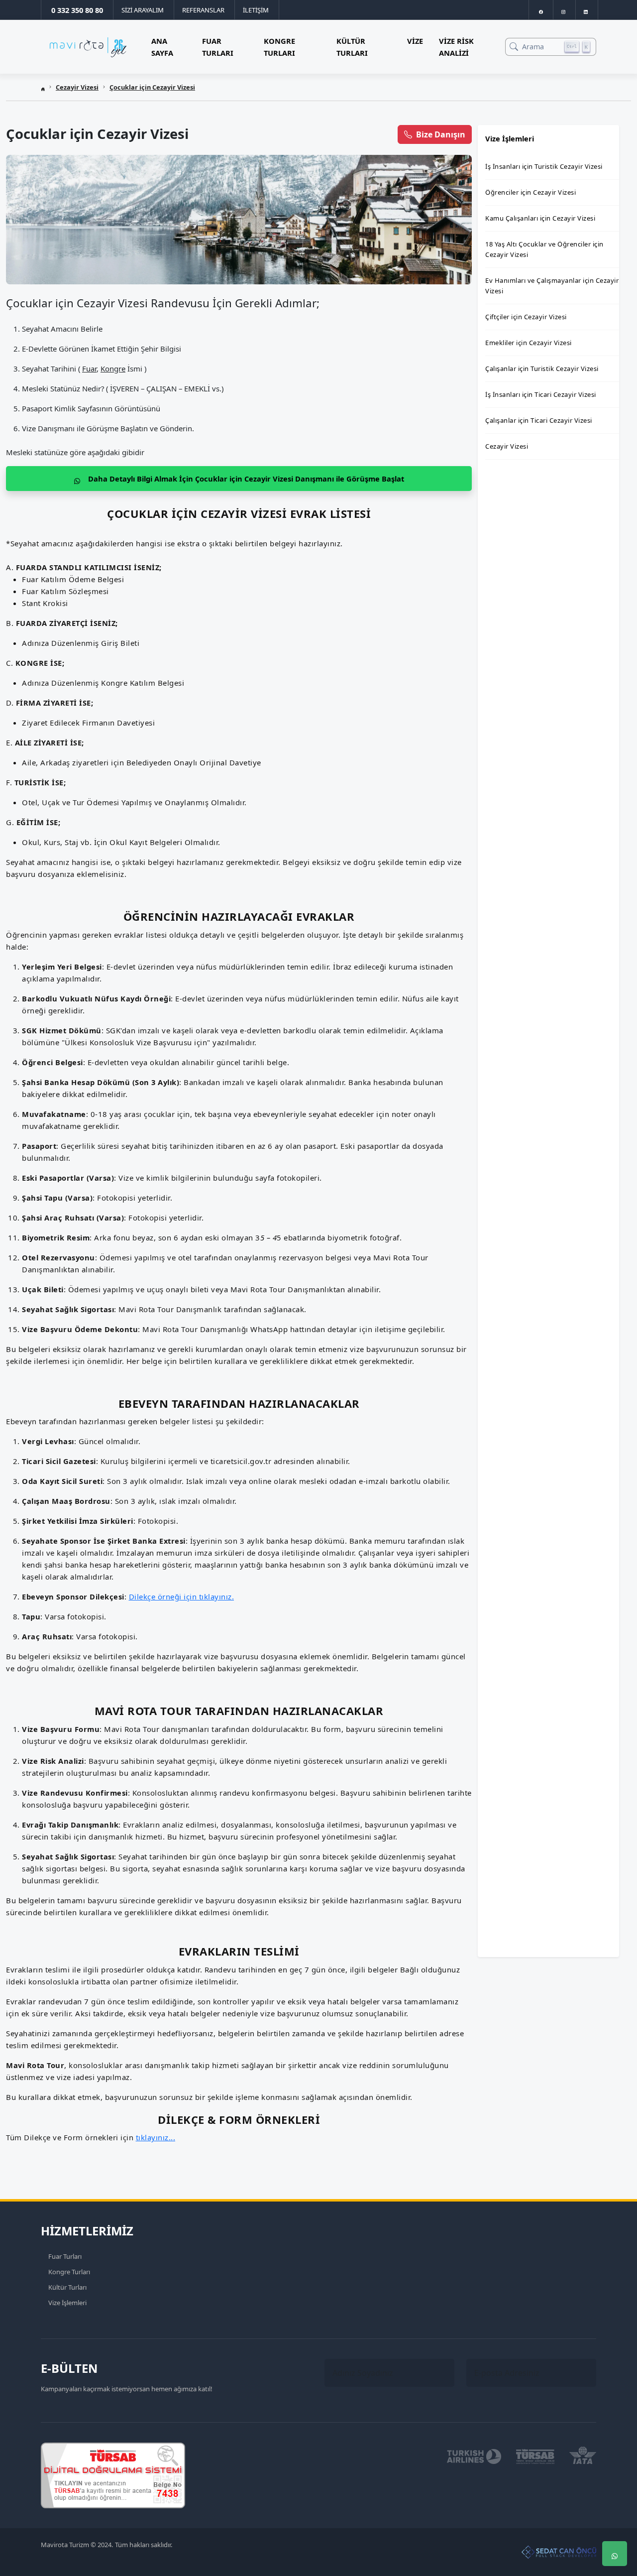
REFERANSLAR (203, 10)
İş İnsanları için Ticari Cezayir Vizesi (541, 394)
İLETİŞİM (256, 10)
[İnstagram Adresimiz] (564, 10)
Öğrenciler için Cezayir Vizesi (531, 192)
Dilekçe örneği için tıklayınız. (182, 1596)
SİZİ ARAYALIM (143, 10)
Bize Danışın (440, 134)
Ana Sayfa (162, 47)
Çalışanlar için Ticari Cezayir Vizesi (539, 420)
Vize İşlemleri (67, 2303)
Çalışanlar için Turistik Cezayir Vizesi (542, 368)
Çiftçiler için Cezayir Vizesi (526, 317)
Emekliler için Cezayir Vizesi (529, 343)
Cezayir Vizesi (77, 87)
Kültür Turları (352, 47)
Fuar (89, 368)
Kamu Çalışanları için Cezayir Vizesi (540, 218)
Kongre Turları (279, 47)
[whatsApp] (615, 2554)
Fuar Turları (218, 47)
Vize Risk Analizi (456, 47)
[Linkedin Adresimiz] (586, 10)
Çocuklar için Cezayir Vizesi (152, 87)
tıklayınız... (156, 2137)
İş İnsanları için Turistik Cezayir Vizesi (544, 166)
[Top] (615, 2494)
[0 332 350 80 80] (615, 2524)
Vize (415, 41)
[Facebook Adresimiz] (541, 10)
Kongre (113, 368)
